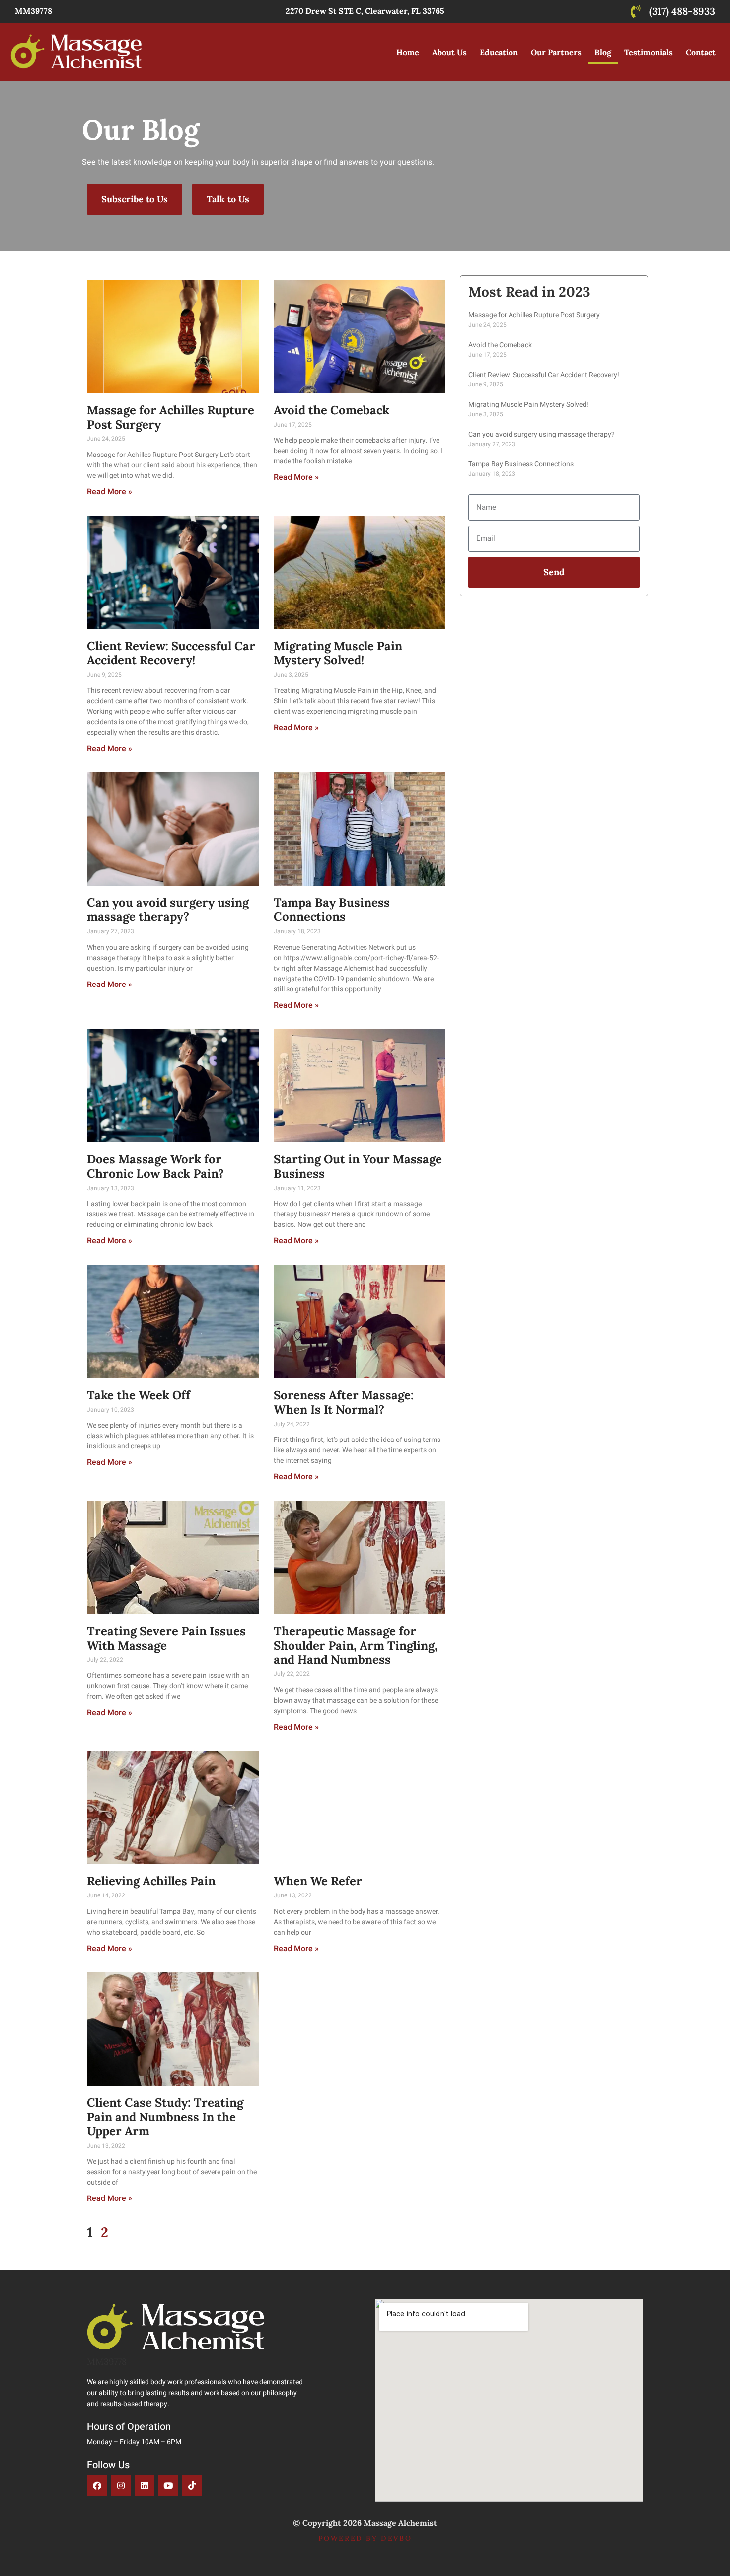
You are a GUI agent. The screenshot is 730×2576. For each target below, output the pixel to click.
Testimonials (649, 52)
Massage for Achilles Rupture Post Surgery (171, 417)
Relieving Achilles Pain (151, 1881)
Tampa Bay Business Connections (332, 909)
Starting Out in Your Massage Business (358, 1166)
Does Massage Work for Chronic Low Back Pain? (155, 1166)
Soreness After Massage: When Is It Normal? (344, 1402)
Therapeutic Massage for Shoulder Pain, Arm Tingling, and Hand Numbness (356, 1645)
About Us (449, 52)
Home (408, 52)
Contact (701, 52)
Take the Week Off (139, 1395)
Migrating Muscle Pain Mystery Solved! (338, 653)
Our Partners (556, 52)
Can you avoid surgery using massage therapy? (168, 909)
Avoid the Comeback (331, 410)
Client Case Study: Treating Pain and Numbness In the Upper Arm (165, 2117)
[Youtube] (168, 2485)
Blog (603, 52)
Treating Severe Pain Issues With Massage (166, 1638)
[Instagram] (121, 2485)
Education (499, 52)
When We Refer (318, 1881)
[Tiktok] (192, 2485)
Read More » (109, 492)
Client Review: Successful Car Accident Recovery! (171, 653)
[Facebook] (97, 2485)
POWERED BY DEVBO (365, 2538)
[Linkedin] (145, 2485)
